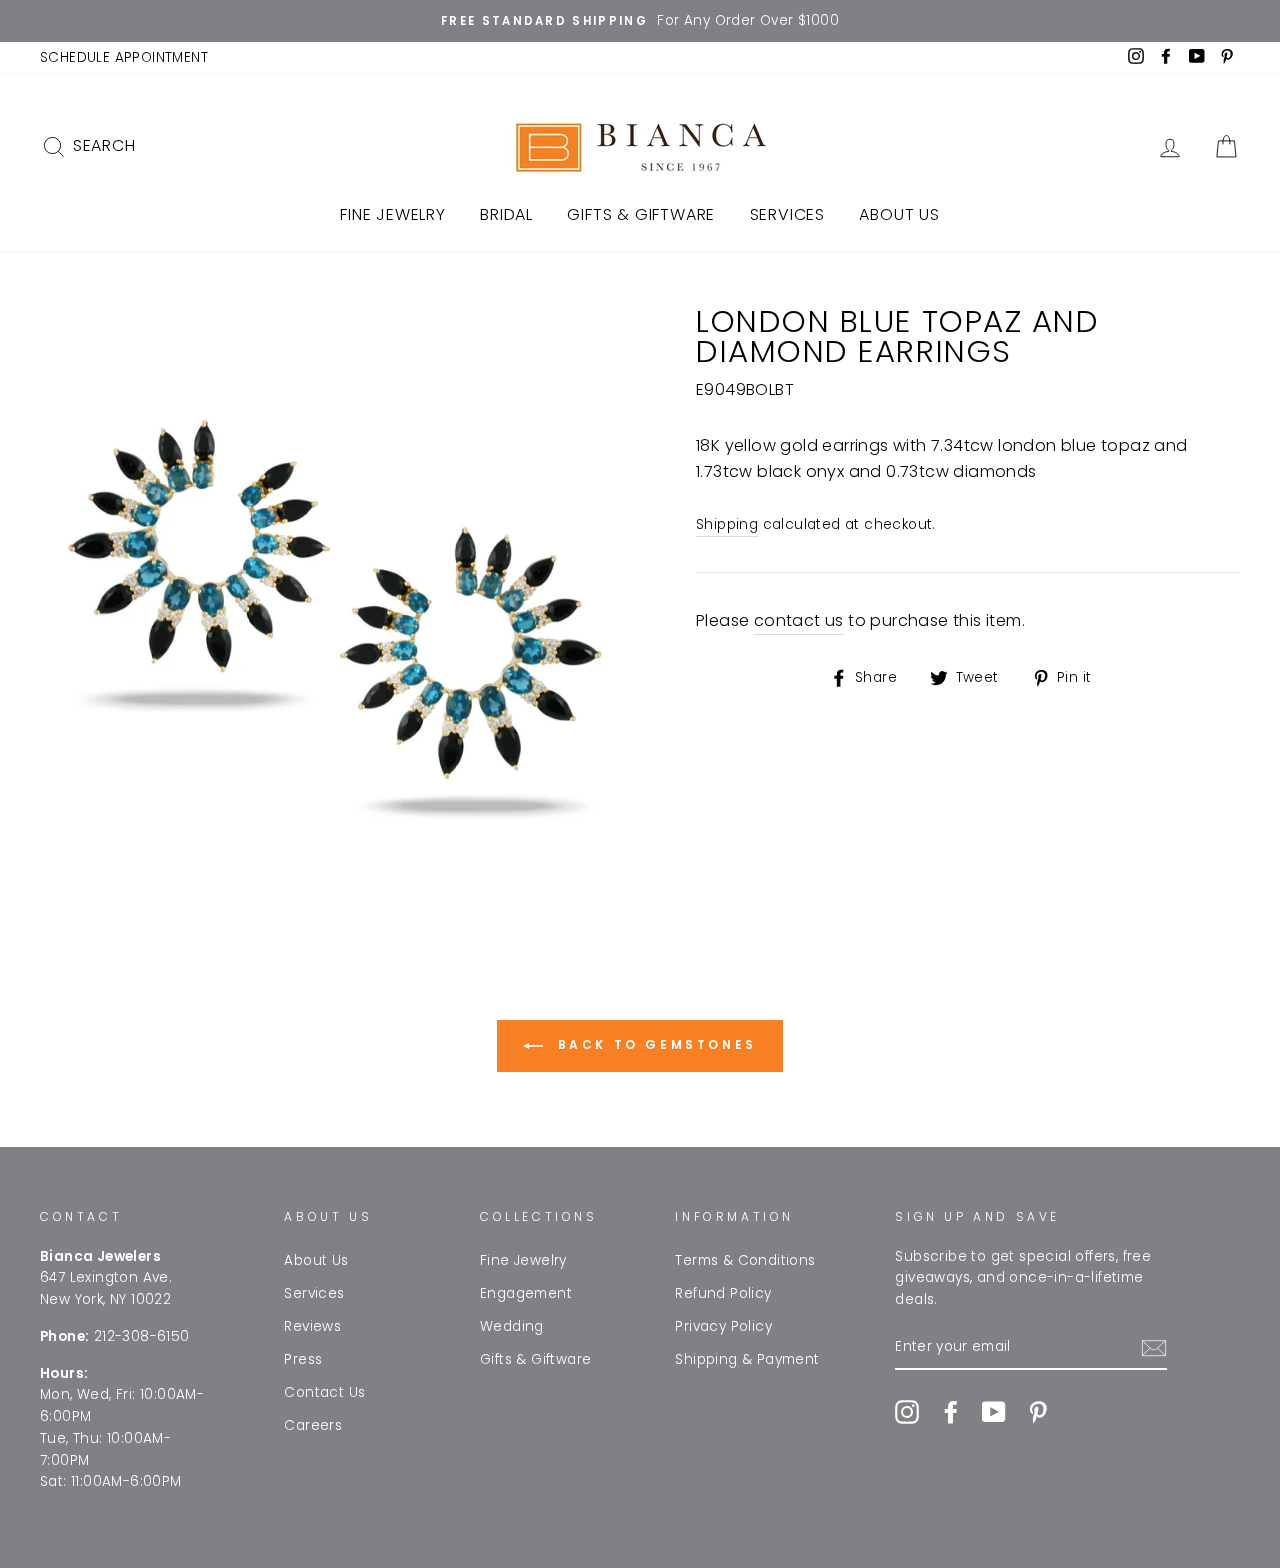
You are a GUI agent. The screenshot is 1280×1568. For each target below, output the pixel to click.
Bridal (506, 214)
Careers (313, 1425)
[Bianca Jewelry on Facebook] (951, 1412)
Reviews (312, 1326)
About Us (899, 214)
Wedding (512, 1326)
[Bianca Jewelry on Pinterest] (1038, 1412)
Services (787, 214)
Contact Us (324, 1392)
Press (303, 1359)
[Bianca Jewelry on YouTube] (994, 1412)
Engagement (526, 1293)
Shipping (727, 524)
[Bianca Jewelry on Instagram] (907, 1412)
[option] (640, 21)
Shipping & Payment (747, 1359)
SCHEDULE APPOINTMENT (124, 57)
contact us (799, 620)
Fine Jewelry (393, 214)
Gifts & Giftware (641, 214)
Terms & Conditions (745, 1260)
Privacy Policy (723, 1326)
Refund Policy (723, 1293)
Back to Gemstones (654, 1044)
